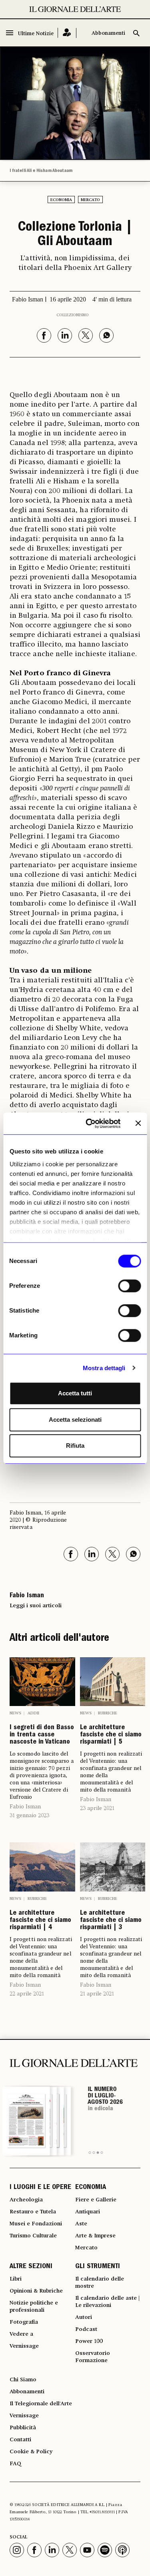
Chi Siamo (23, 2380)
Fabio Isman (25, 1807)
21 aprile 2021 (97, 1994)
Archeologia (26, 2200)
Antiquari (88, 2212)
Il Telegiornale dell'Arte (41, 2404)
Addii (33, 1713)
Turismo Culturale (33, 2236)
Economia (61, 200)
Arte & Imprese (95, 2236)
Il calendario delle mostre (100, 2283)
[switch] (129, 1286)
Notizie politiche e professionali (34, 2307)
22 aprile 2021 (27, 1994)
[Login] (67, 33)
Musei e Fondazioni (36, 2224)
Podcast (86, 2329)
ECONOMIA (91, 2188)
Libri (16, 2279)
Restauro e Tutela (33, 2212)
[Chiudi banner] (138, 1123)
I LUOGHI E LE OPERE (40, 2188)
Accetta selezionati (75, 1420)
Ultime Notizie (36, 34)
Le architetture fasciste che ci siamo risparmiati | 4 (40, 1921)
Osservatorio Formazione (93, 2357)
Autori (84, 2317)
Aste (81, 2224)
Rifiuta (75, 1446)
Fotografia (24, 2322)
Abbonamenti (108, 33)
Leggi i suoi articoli (36, 1606)
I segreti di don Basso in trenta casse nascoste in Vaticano (42, 1735)
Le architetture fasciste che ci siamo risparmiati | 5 (111, 1735)
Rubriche (108, 1713)
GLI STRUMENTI (98, 2267)
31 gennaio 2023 (29, 1816)
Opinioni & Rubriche (36, 2291)
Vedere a (21, 2334)
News (15, 1713)
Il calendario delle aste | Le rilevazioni (107, 2302)
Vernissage (24, 2346)
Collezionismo (73, 315)
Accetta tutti (75, 1393)
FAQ (15, 2464)
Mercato (90, 200)
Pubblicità (23, 2428)
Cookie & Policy (31, 2452)
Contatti (20, 2440)
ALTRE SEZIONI (31, 2267)
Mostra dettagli (104, 1368)
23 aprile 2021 (97, 1808)
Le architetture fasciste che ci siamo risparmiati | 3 (111, 1921)
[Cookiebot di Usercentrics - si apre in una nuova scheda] (89, 1123)
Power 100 (89, 2341)
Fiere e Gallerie (96, 2200)
